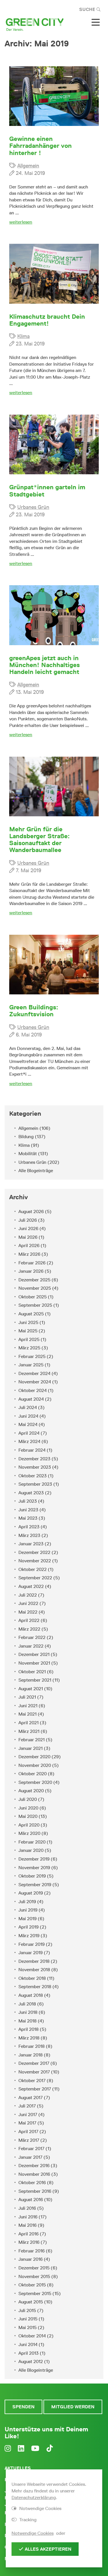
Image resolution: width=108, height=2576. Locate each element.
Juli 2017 (27, 2106)
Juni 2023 (28, 1510)
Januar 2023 (31, 1544)
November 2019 (34, 1868)
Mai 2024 (28, 1424)
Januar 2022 (31, 1646)
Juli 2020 (28, 1799)
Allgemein (28, 166)
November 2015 (34, 2276)
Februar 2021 (32, 1740)
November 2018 (34, 1970)
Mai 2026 (28, 1237)
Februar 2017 (31, 2149)
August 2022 (31, 1586)
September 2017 (35, 2089)
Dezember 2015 (34, 2268)
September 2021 (35, 1680)
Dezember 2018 (34, 1961)
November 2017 (34, 2072)
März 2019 (29, 1936)
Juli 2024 (28, 1407)
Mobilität (28, 1154)
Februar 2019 (32, 1944)
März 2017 (29, 2140)
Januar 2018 (31, 2055)
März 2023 (29, 1535)
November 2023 (35, 1467)
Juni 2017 (28, 2115)
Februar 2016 (32, 2251)
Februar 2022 (32, 1637)
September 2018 (35, 1987)
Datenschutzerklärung (34, 2497)
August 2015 (31, 2302)
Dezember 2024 (34, 1373)
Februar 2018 (32, 2046)
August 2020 (31, 1791)
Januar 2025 (31, 1365)
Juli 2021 (27, 1697)
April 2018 (29, 2029)
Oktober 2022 (33, 1569)
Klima (23, 336)
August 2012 (31, 2361)
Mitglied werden (73, 2407)
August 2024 (31, 1399)
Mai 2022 (28, 1612)
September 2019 (35, 1885)
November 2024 (35, 1382)
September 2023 (35, 1484)
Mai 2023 (28, 1518)
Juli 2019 (27, 1902)
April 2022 (29, 1620)
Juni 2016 (28, 2217)
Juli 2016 (27, 2208)
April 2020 (29, 1825)
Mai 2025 (28, 1331)
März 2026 (29, 1254)
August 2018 (31, 1995)
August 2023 (31, 1493)
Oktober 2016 (32, 2183)
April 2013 (29, 2353)
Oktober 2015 (32, 2285)
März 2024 (29, 1441)
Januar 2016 (31, 2259)
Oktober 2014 (32, 2336)
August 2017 (31, 2098)
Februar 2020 (32, 1842)
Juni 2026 (28, 1228)
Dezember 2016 (34, 2166)
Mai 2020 (28, 1816)
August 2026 (31, 1211)
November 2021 (34, 1663)
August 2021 (31, 1689)
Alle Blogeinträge (36, 1171)
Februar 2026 (32, 1263)
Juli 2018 (27, 2004)
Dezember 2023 (34, 1459)
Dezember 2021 (34, 1654)
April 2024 (29, 1433)
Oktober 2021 (32, 1672)
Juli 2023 (28, 1501)
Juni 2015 (28, 2319)
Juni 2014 (28, 2344)
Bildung (26, 1137)
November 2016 (34, 2174)
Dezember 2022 (34, 1552)
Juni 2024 (28, 1416)
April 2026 (29, 1245)
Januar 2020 (31, 1850)
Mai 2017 (27, 2123)
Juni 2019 (28, 1910)
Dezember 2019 (34, 1859)
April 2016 (29, 2234)
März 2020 (29, 1833)
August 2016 (31, 2200)
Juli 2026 (28, 1220)
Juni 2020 (28, 1808)
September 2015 (35, 2293)
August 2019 (31, 1893)
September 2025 (35, 1305)
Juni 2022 (28, 1603)
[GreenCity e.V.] (35, 24)
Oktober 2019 (32, 1876)
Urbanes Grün (33, 507)
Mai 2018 (28, 2021)
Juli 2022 (28, 1595)
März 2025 (29, 1348)
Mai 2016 (28, 2225)
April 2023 (29, 1527)
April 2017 (28, 2132)
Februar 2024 (32, 1450)
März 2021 (29, 1731)
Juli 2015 (27, 2310)
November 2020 (35, 1765)
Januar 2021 (31, 1748)
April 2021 (29, 1723)
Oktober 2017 (32, 2081)
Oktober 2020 (33, 1774)
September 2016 (35, 2191)
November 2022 (35, 1561)
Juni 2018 (28, 2012)
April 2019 (29, 1927)
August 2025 (31, 1314)
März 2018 (29, 2038)
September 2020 (35, 1782)
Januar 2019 (31, 1953)
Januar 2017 (30, 2157)
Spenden (23, 2407)
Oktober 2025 (33, 1297)
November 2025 (35, 1288)
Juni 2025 (28, 1322)
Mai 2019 (28, 1919)
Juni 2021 (28, 1706)
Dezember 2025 (34, 1280)
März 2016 (29, 2242)
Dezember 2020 (34, 1757)
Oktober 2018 (32, 1978)
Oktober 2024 (33, 1390)
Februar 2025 (32, 1356)
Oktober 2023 (33, 1476)
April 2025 (29, 1339)
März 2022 (29, 1629)
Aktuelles (18, 2468)
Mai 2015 (28, 2327)
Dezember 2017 (34, 2063)
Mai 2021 (28, 1714)
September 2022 (35, 1578)
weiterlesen (21, 222)
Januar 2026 (31, 1271)
